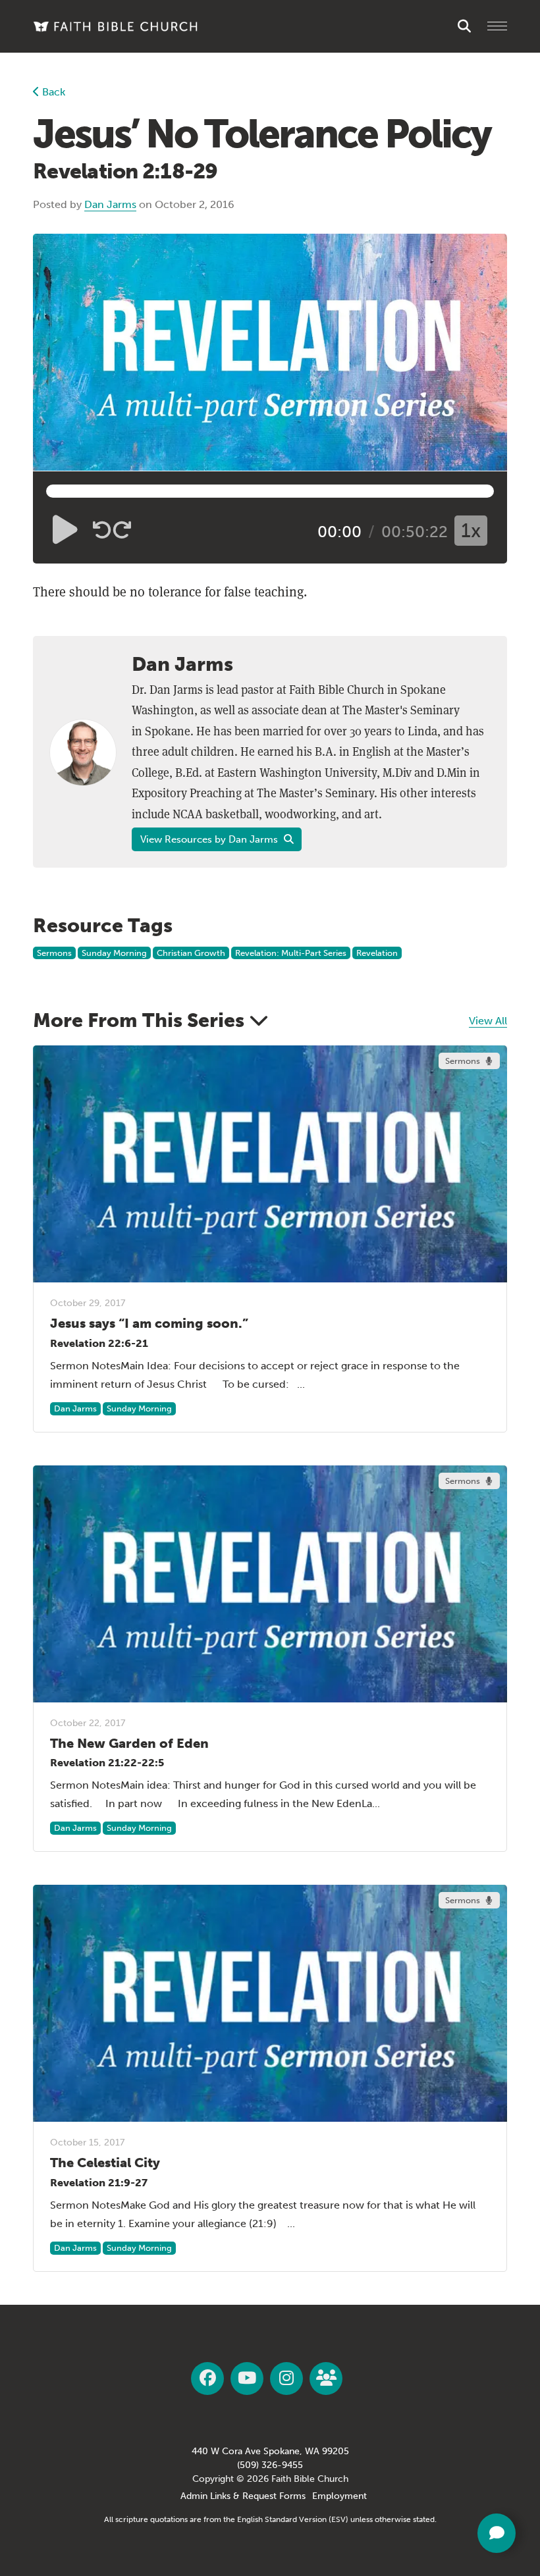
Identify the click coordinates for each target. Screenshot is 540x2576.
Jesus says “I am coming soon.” (149, 1323)
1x (471, 531)
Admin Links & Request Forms (243, 2496)
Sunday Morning (114, 953)
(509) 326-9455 (270, 2465)
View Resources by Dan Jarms (210, 839)
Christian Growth (191, 953)
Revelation (377, 953)
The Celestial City (105, 2163)
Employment (339, 2496)
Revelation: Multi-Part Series (291, 953)
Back (52, 92)
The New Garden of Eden (129, 1743)
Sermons (54, 953)
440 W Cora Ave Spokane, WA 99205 (270, 2451)
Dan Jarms (110, 204)
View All (488, 1021)
